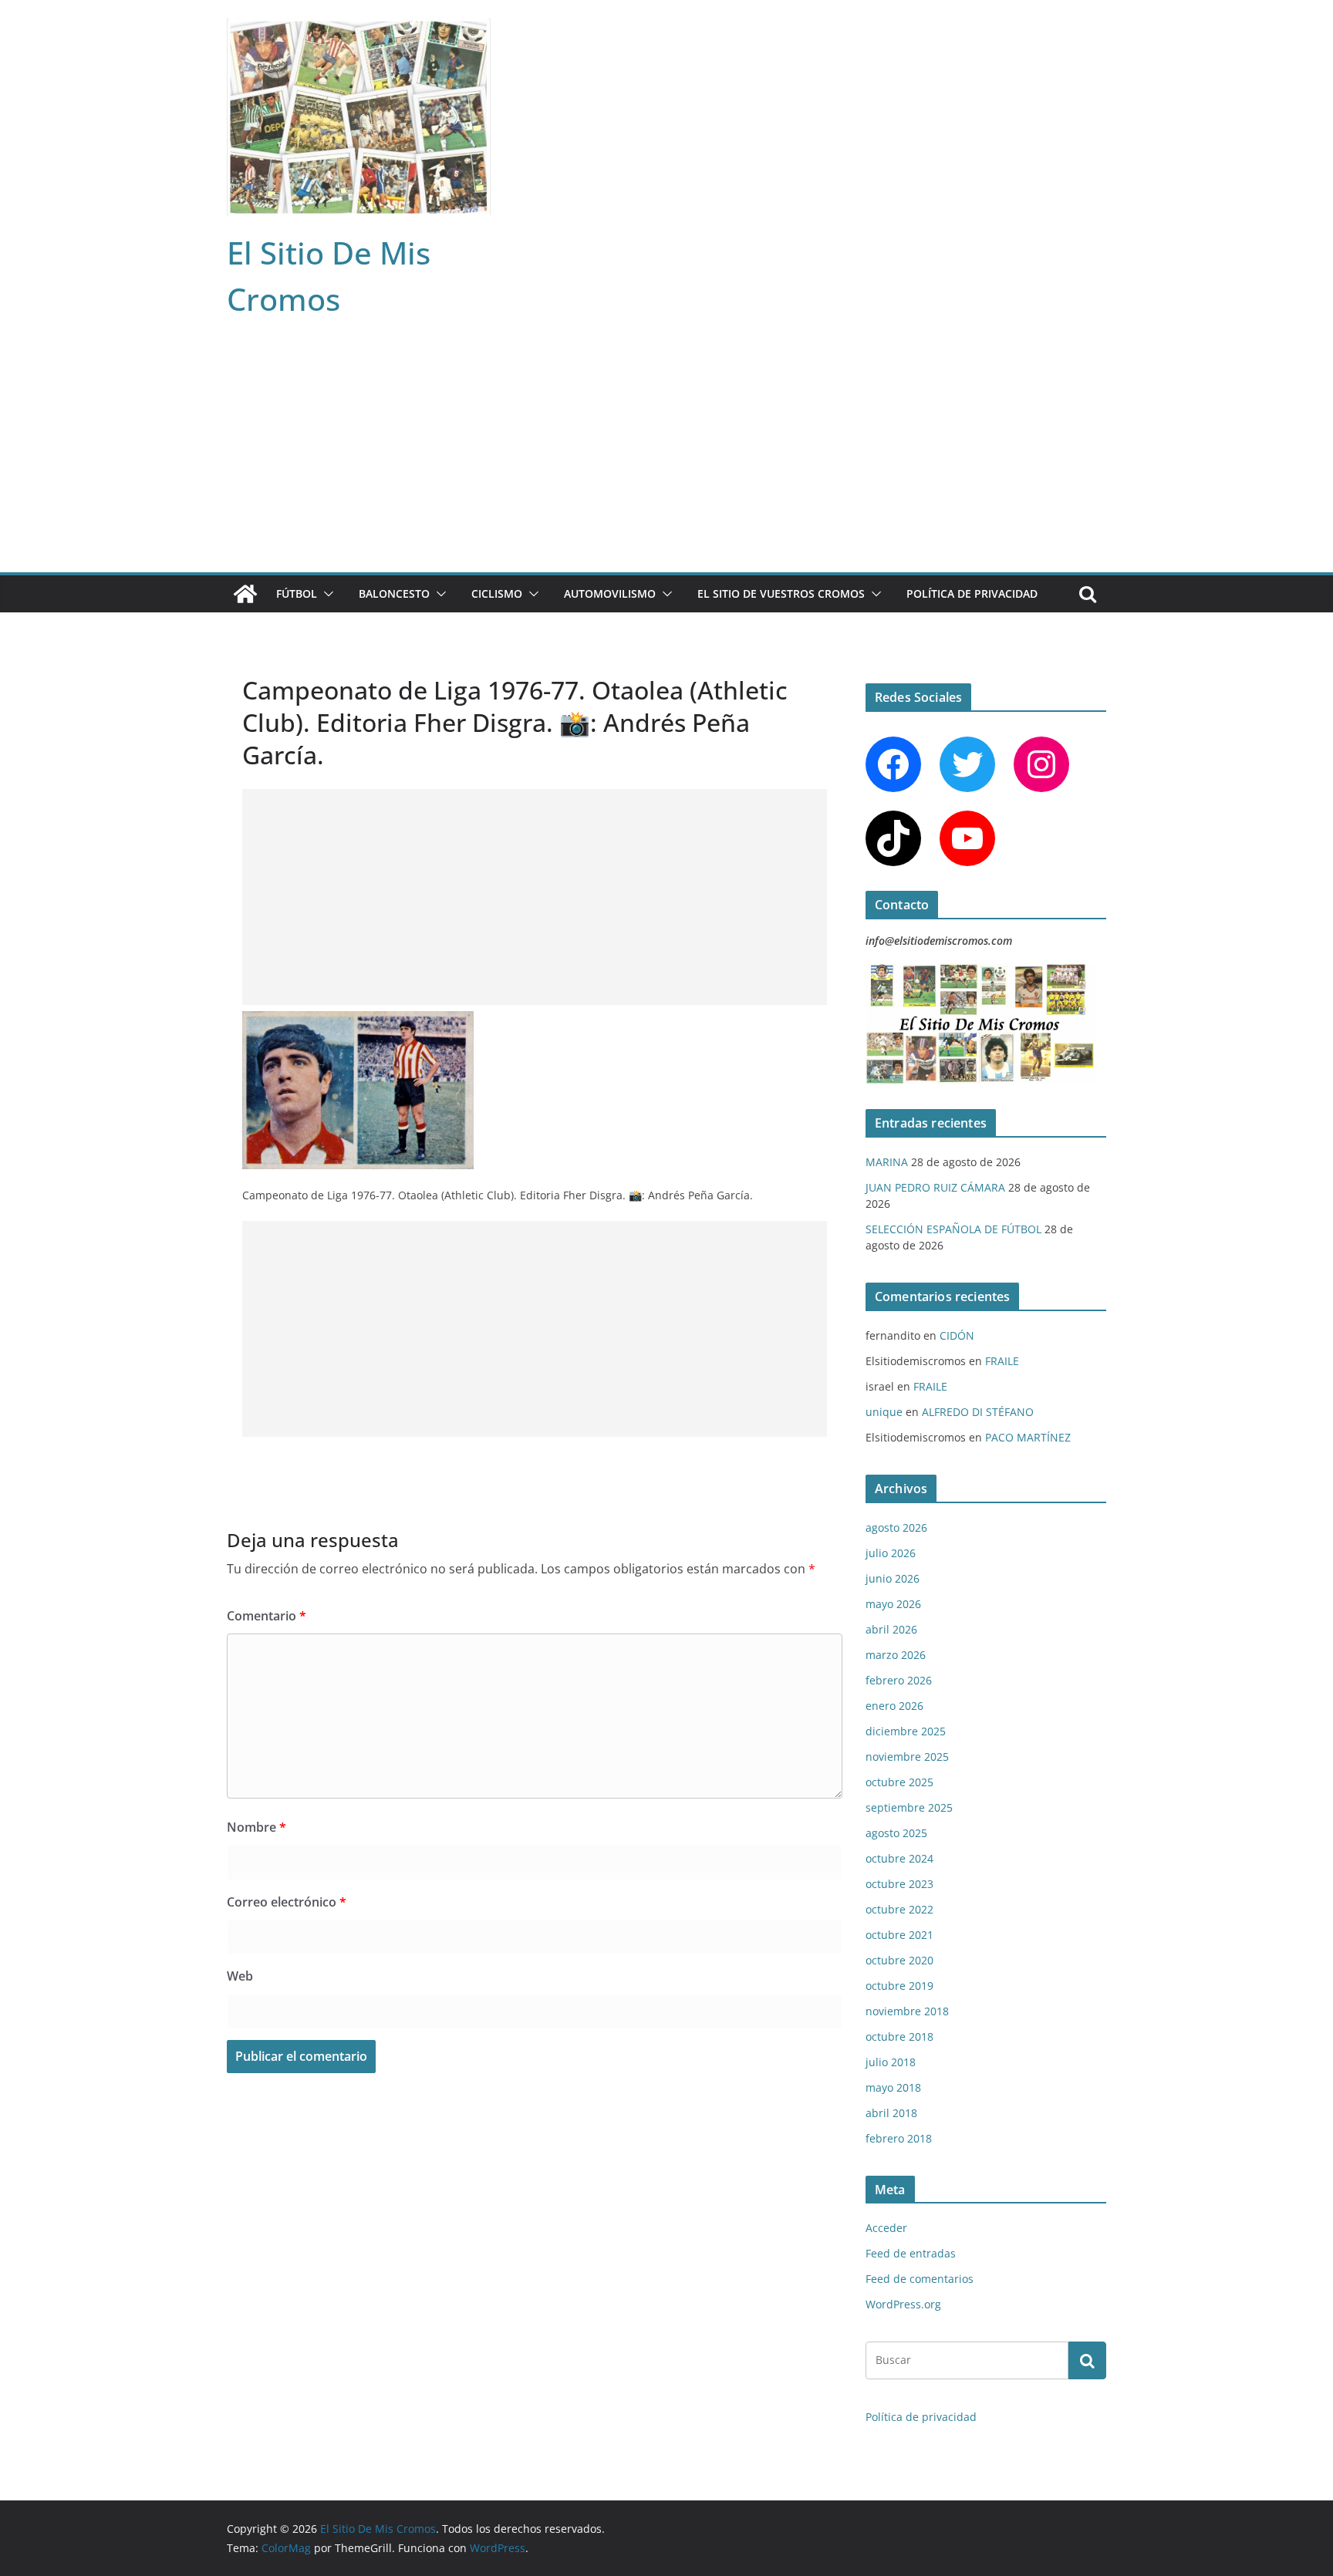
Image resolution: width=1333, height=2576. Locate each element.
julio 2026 (891, 1553)
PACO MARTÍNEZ (1028, 1437)
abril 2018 (891, 2113)
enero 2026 (894, 1706)
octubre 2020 (899, 1960)
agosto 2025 (896, 1833)
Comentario (267, 1616)
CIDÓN (957, 1335)
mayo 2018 (893, 2087)
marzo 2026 (896, 1655)
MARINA (887, 1162)
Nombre (256, 1827)
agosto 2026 (896, 1527)
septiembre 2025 (909, 1807)
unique (884, 1412)
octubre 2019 (899, 1986)
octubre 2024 (899, 1858)
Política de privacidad (972, 593)
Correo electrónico (287, 1902)
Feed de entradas (911, 2253)
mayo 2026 (893, 1604)
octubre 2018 (899, 2037)
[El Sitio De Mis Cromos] (245, 594)
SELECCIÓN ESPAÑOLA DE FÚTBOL (953, 1229)
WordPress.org (903, 2304)
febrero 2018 (899, 2138)
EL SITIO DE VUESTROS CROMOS (781, 593)
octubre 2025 (899, 1782)
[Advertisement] (666, 457)
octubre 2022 (899, 1909)
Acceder (886, 2228)
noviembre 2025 (907, 1757)
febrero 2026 (899, 1680)
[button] (326, 594)
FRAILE (1002, 1361)
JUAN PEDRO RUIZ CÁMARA (935, 1187)
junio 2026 (893, 1578)
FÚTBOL (297, 593)
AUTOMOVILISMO (610, 593)
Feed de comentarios (920, 2279)
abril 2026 (891, 1629)
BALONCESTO (394, 593)
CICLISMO (497, 593)
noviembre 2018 (907, 2011)
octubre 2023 (899, 1884)
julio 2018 (891, 2062)
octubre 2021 (899, 1935)
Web (240, 1976)
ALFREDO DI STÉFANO (978, 1412)
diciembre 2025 (906, 1731)
